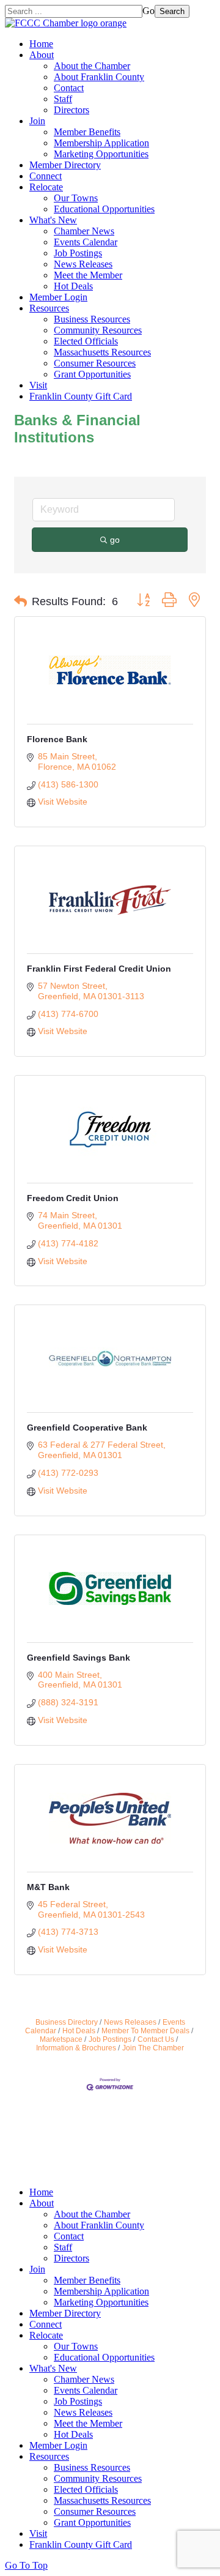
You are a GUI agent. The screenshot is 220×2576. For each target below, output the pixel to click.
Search (172, 11)
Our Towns (76, 198)
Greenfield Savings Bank (79, 1658)
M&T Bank (48, 1887)
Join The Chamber (153, 2048)
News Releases (83, 264)
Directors (71, 110)
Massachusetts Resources (102, 352)
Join (37, 121)
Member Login (58, 297)
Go (148, 11)
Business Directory (67, 2022)
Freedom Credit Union (73, 1198)
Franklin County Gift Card (81, 396)
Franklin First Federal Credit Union (99, 969)
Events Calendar (86, 242)
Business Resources (92, 319)
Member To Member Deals (145, 2031)
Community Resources (98, 330)
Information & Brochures (76, 2048)
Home (41, 44)
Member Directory (65, 165)
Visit (38, 385)
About (42, 55)
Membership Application (101, 143)
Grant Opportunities (92, 374)
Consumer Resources (95, 363)
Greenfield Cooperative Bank (87, 1428)
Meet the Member (88, 275)
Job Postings (78, 253)
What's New (53, 220)
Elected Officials (86, 341)
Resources (49, 308)
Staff (63, 99)
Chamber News (84, 231)
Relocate (46, 187)
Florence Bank (57, 739)
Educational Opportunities (104, 209)
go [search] (115, 540)
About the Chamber (92, 66)
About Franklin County (99, 77)
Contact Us (156, 2039)
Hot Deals (73, 286)
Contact (69, 88)
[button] (20, 601)
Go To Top (26, 2565)
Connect (46, 176)
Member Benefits (87, 132)
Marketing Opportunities (101, 154)
